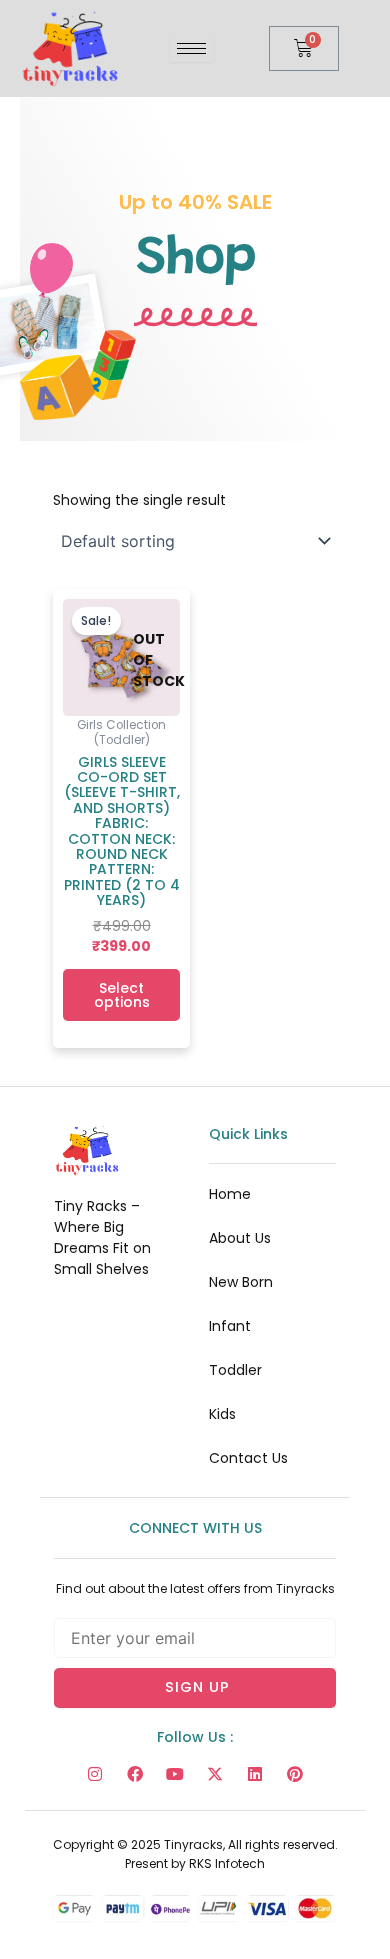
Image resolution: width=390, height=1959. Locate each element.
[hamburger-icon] (191, 48)
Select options (122, 995)
